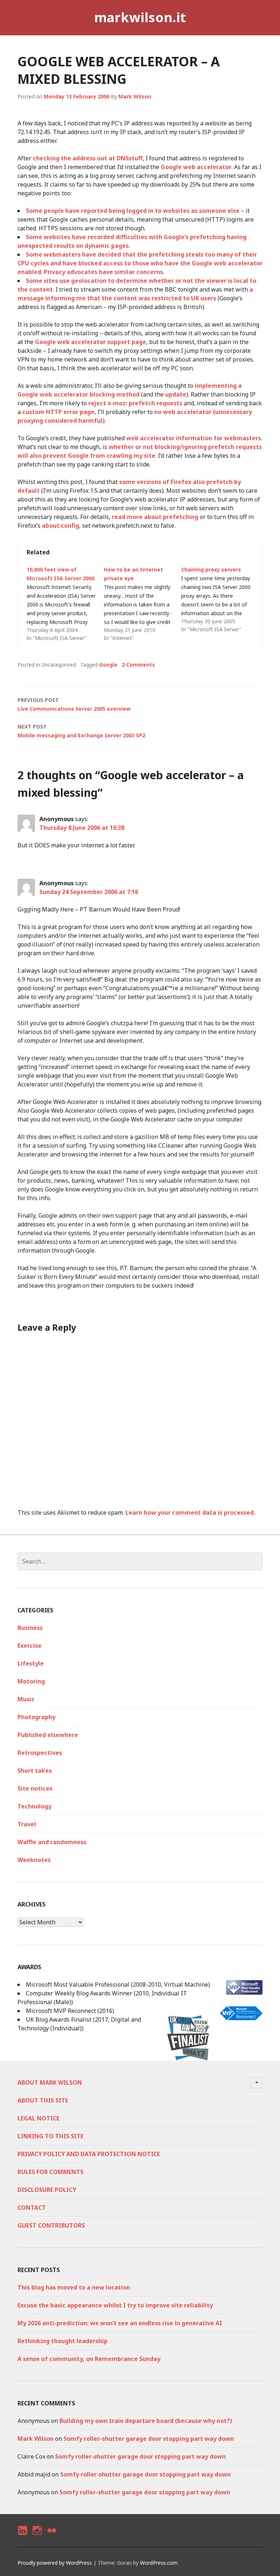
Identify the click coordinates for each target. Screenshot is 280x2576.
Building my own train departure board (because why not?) (146, 2421)
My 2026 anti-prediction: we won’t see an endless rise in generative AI (120, 2323)
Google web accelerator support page (91, 342)
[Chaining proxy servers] (220, 600)
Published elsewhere (48, 1735)
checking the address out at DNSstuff (88, 158)
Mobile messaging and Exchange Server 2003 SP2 (81, 731)
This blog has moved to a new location (74, 2287)
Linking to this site (50, 2136)
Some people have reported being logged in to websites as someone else (133, 211)
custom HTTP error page (58, 412)
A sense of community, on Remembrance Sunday (89, 2359)
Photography (36, 1717)
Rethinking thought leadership (63, 2341)
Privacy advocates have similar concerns (103, 272)
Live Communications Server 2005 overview (74, 704)
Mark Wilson (135, 96)
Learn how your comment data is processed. (190, 1513)
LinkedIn (22, 2537)
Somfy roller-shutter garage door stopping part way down (149, 2439)
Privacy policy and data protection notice (89, 2154)
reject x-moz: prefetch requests (135, 403)
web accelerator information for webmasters (194, 438)
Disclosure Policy (47, 2190)
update (176, 394)
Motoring (31, 1681)
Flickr (51, 2537)
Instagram (37, 2537)
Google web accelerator (196, 167)
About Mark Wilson (50, 2083)
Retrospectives (40, 1753)
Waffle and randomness (52, 1842)
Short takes (35, 1771)
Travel (27, 1824)
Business (30, 1628)
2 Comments (138, 665)
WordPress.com (159, 2563)
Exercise (30, 1646)
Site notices (35, 1788)
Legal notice (38, 2118)
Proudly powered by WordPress (55, 2563)
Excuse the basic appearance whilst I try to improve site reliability (115, 2305)
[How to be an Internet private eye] (143, 604)
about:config (61, 526)
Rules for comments (50, 2172)
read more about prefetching (155, 517)
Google (108, 665)
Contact (32, 2208)
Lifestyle (31, 1663)
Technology (34, 1806)
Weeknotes (34, 1860)
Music (26, 1699)
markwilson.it (140, 17)
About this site (43, 2100)
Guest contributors (51, 2225)
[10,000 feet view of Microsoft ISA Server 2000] (65, 604)
